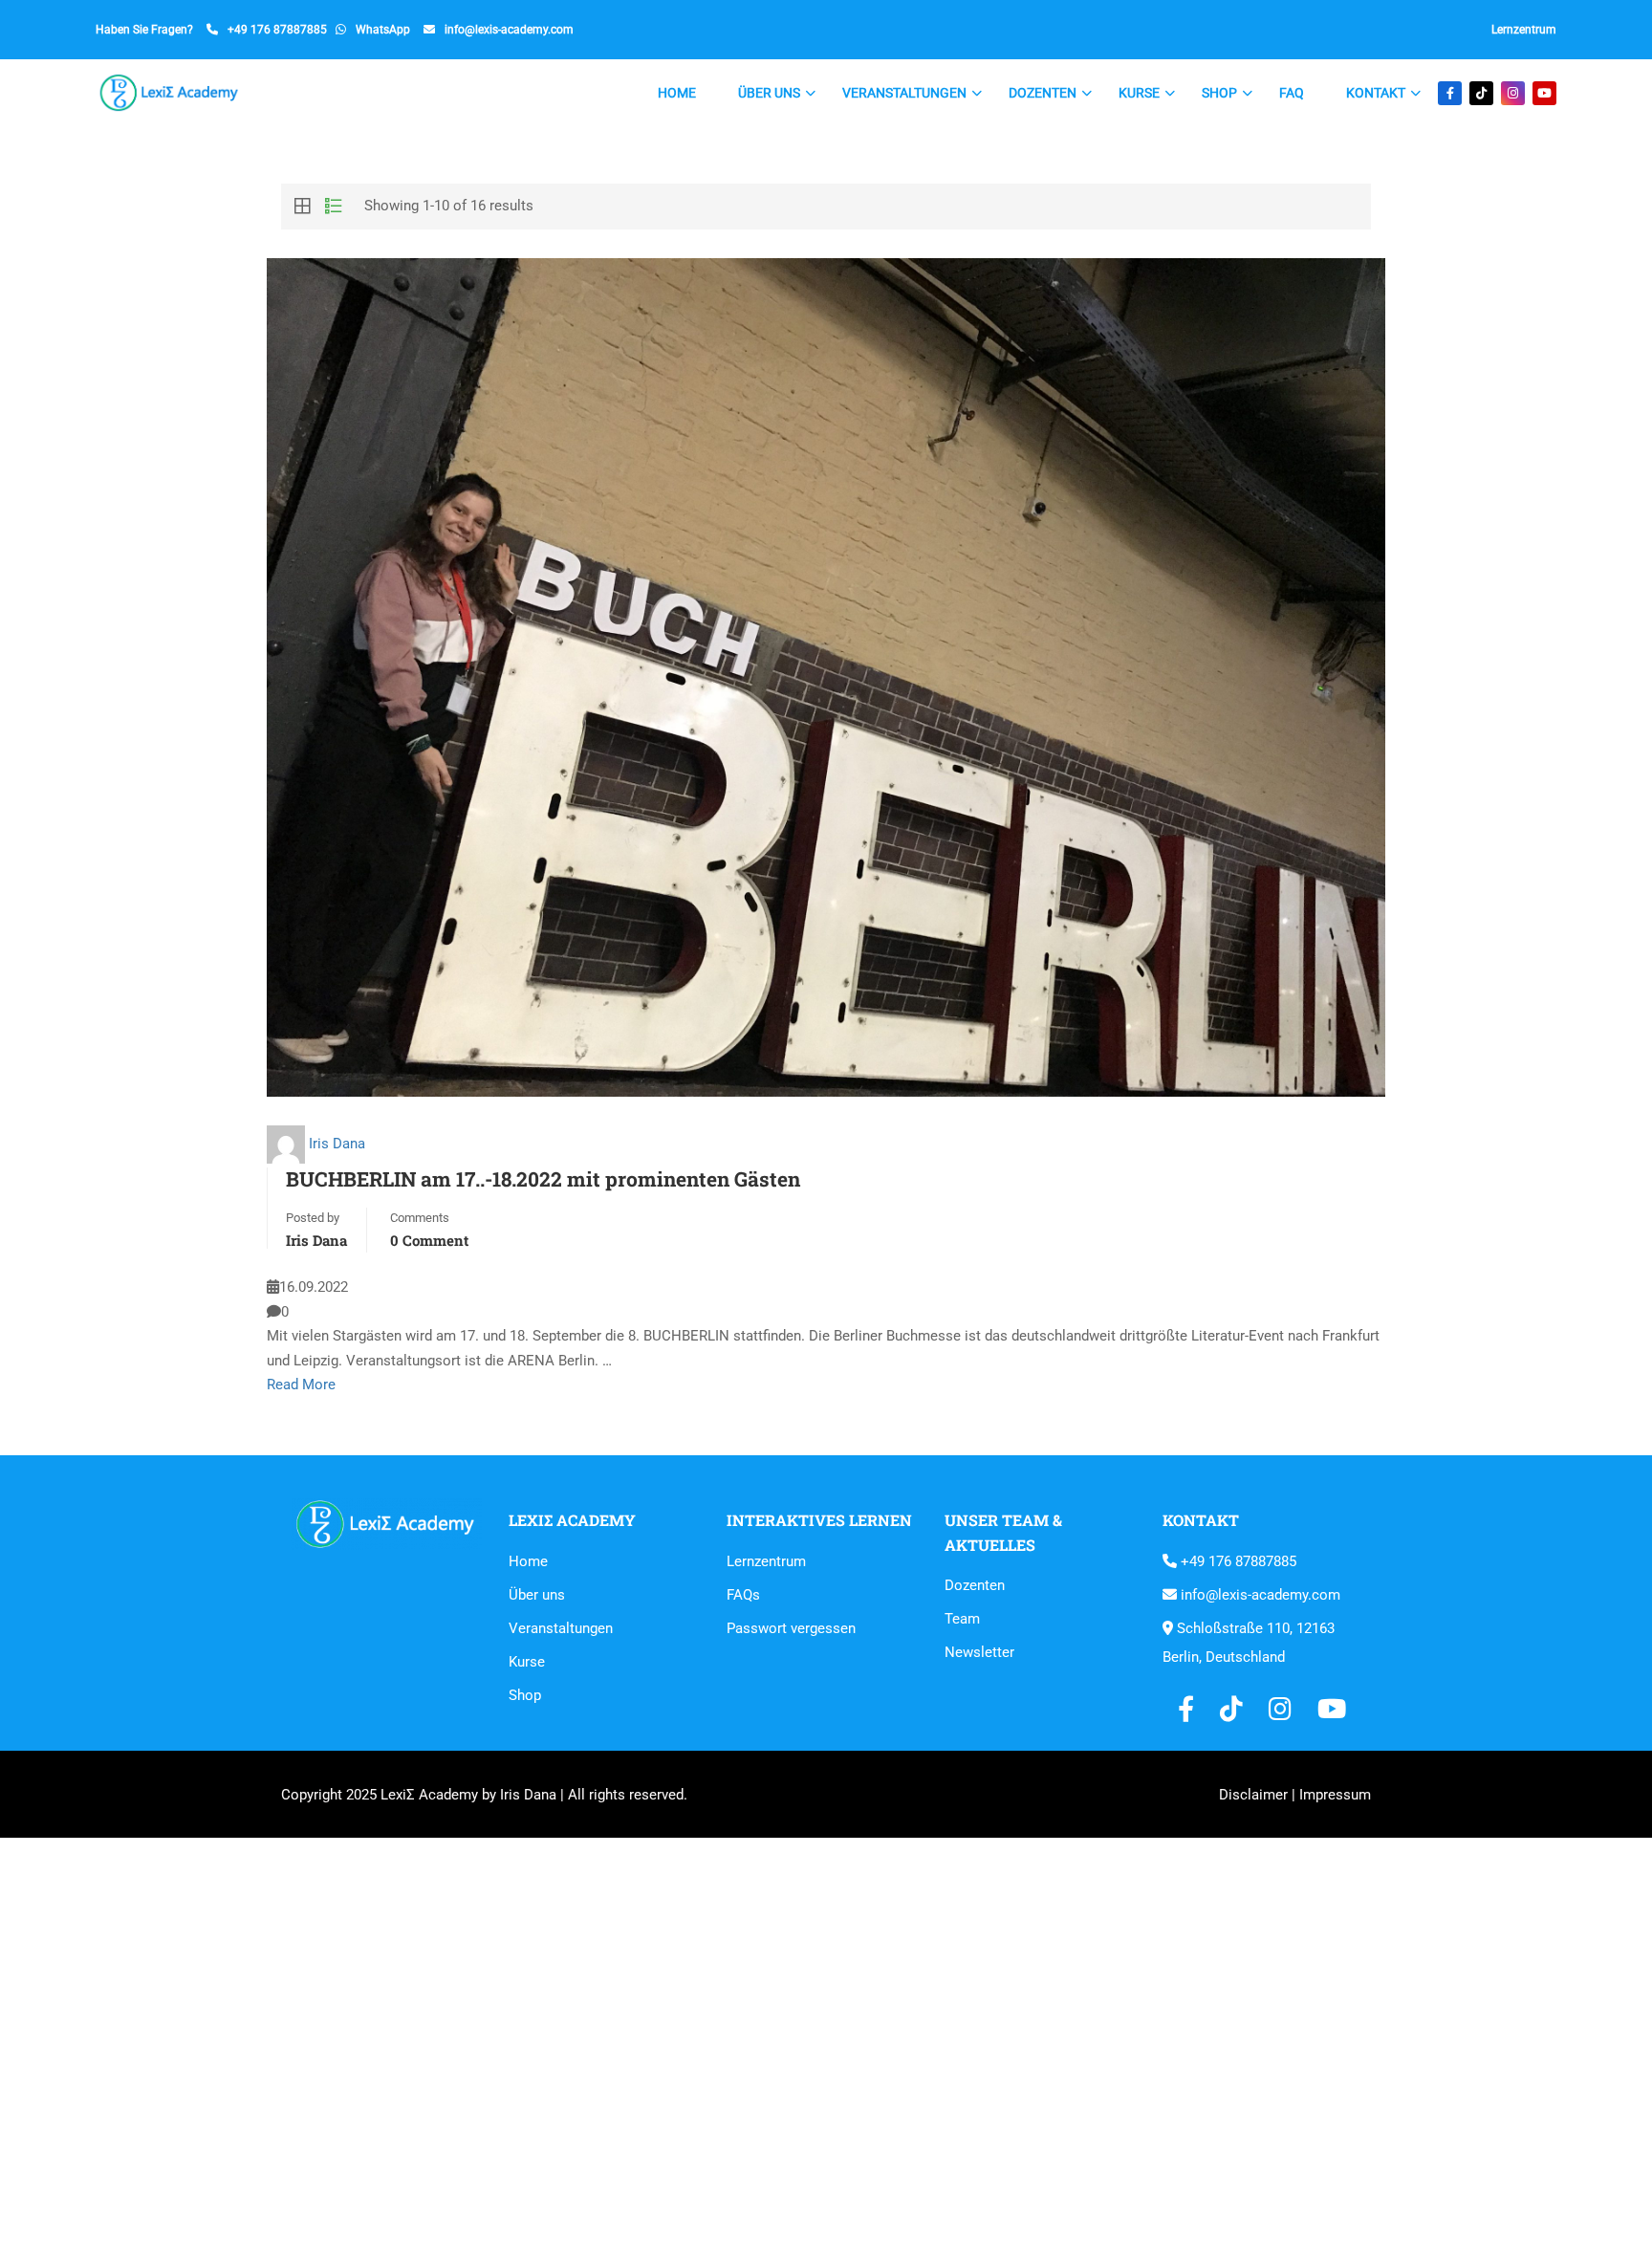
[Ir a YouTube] (1544, 93)
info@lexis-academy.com (509, 30)
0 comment (429, 1240)
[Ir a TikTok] (1481, 93)
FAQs (743, 1595)
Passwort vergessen (791, 1628)
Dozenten (1043, 93)
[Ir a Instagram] (1513, 93)
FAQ (1292, 93)
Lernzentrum (1524, 30)
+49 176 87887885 (277, 30)
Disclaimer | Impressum (1295, 1795)
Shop (1219, 93)
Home (677, 93)
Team (962, 1619)
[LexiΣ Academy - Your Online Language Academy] (170, 93)
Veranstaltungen (904, 93)
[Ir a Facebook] (1450, 93)
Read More (301, 1385)
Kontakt (1376, 93)
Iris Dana (337, 1144)
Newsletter (979, 1652)
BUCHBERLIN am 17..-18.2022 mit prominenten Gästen (543, 1179)
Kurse (1139, 93)
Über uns (769, 93)
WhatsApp (383, 30)
